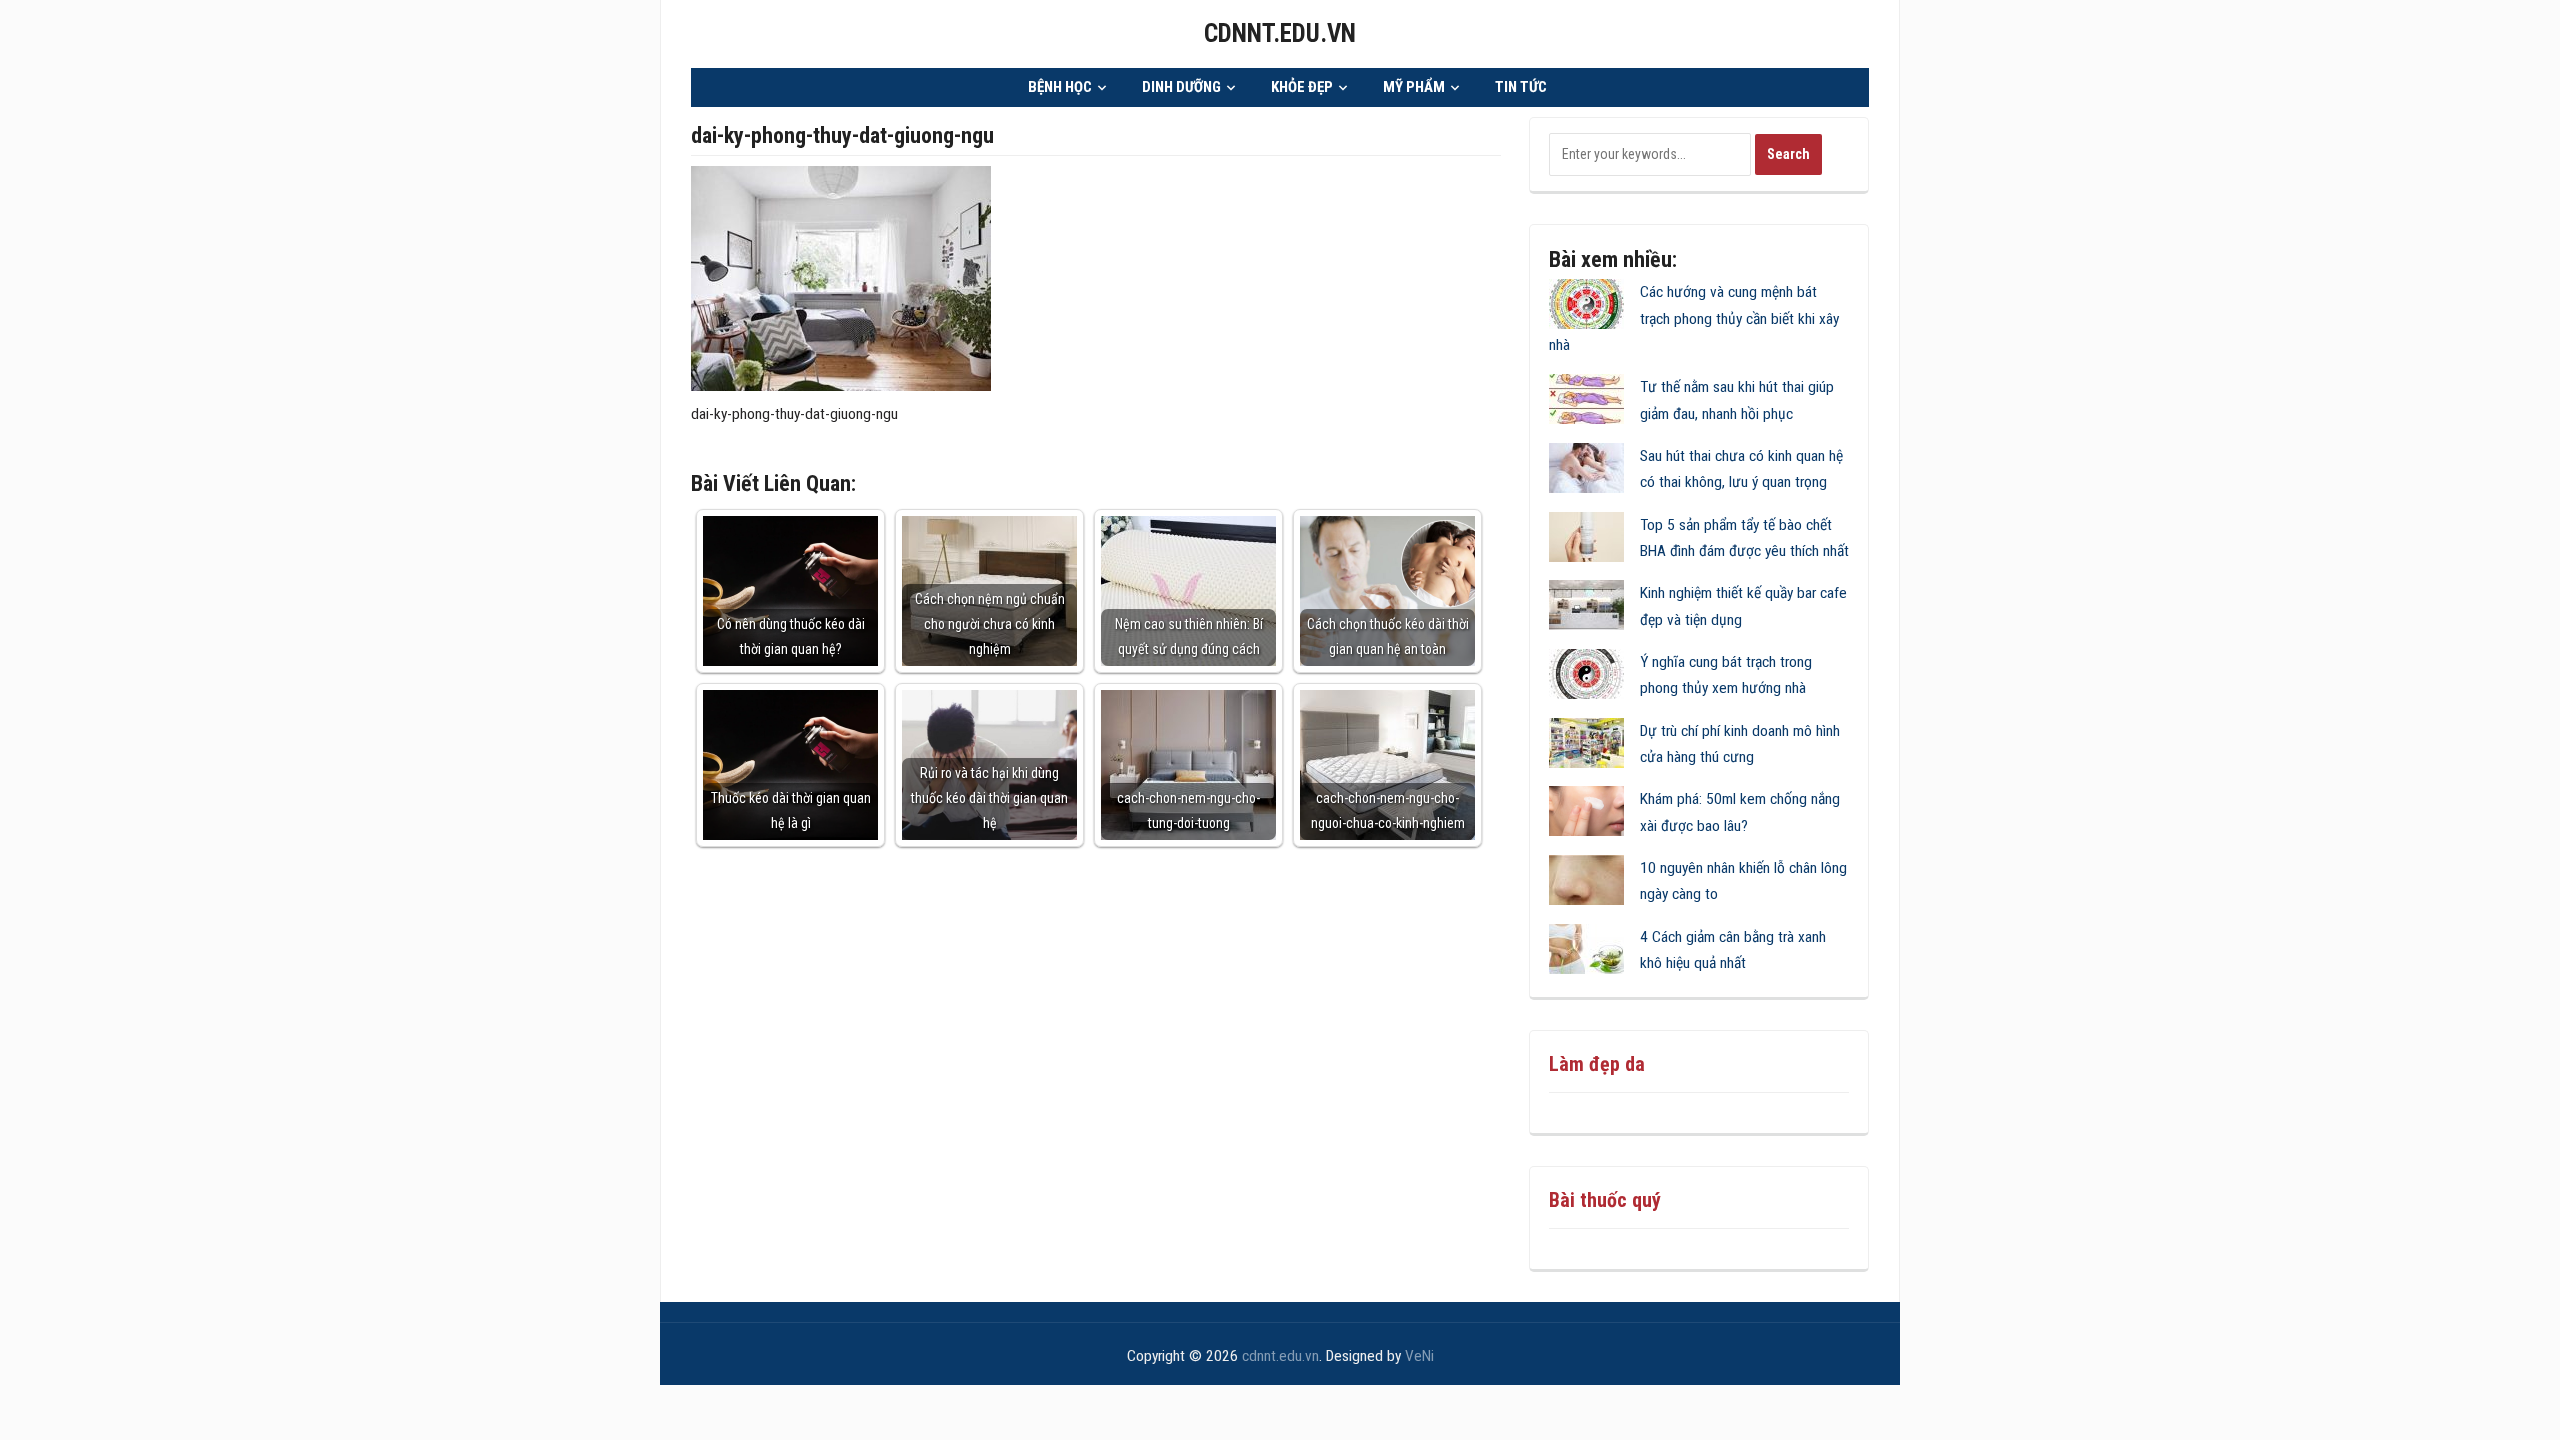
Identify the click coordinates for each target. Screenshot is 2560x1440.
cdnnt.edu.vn (1280, 33)
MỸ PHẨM (1414, 87)
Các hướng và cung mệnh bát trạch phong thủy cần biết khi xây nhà (1694, 318)
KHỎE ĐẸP (1302, 87)
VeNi (1419, 1356)
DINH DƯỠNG (1181, 87)
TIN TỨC (1521, 87)
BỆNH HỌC (1060, 87)
